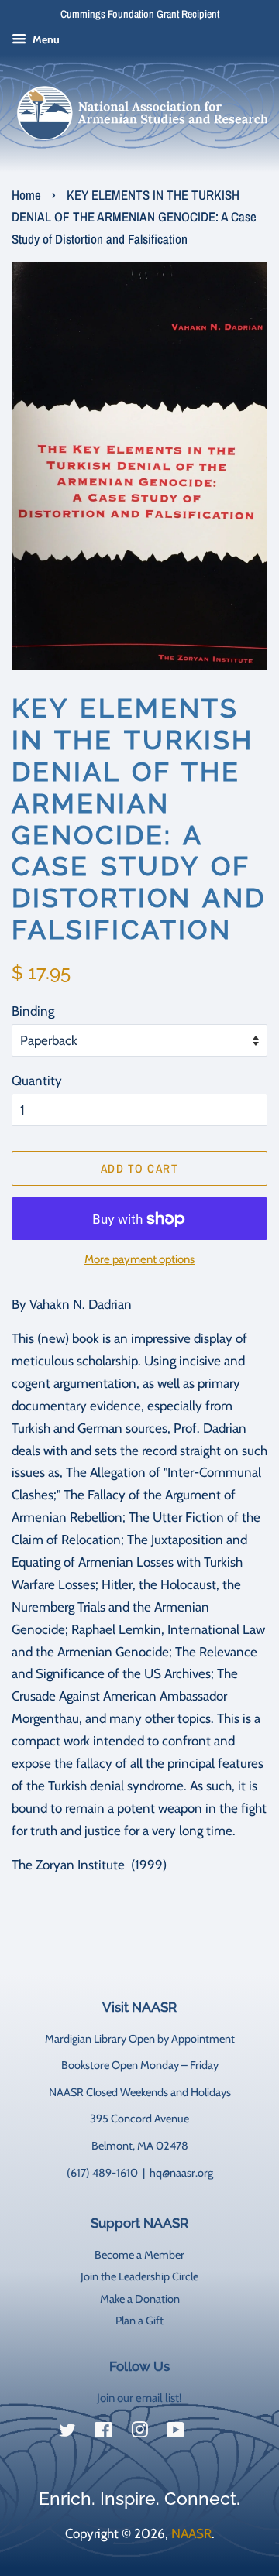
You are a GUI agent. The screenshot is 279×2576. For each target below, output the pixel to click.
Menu (45, 39)
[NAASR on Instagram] (139, 2433)
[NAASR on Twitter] (67, 2433)
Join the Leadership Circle (139, 2276)
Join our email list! (139, 2398)
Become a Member (139, 2255)
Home (26, 195)
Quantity (37, 1081)
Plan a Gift (139, 2321)
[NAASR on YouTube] (176, 2433)
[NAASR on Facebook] (103, 2433)
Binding (33, 1011)
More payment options (139, 1259)
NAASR (191, 2533)
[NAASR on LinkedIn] (212, 2434)
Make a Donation (140, 2299)
